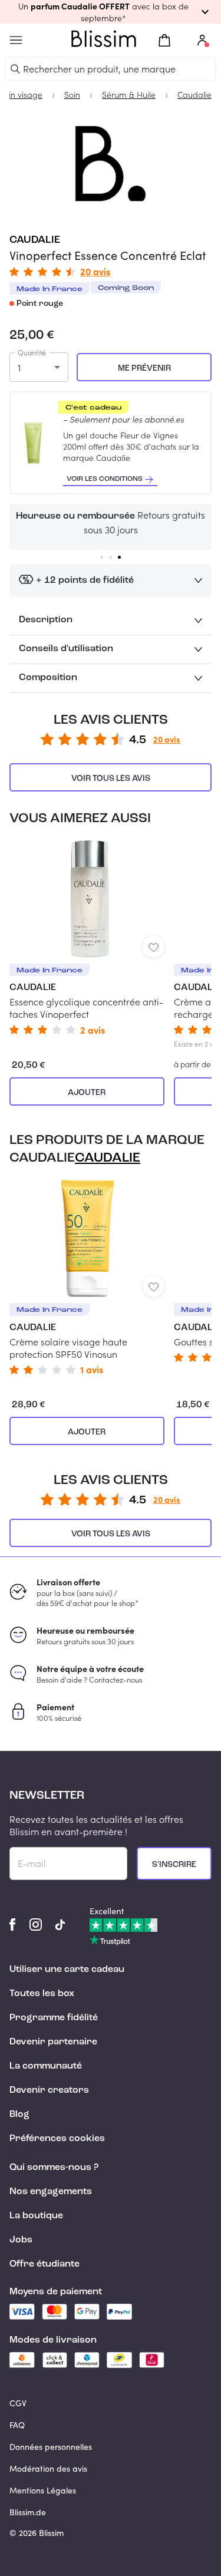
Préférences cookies (57, 2139)
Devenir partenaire (53, 2042)
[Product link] (87, 937)
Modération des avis (48, 2468)
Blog (19, 2115)
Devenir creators (49, 2090)
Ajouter (87, 1093)
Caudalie (35, 240)
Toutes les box (42, 1994)
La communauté (46, 2066)
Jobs (21, 2240)
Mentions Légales (43, 2490)
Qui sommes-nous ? (54, 2168)
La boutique (36, 2216)
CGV (18, 2403)
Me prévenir (144, 368)
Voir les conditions (105, 479)
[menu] (16, 40)
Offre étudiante (44, 2264)
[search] (15, 69)
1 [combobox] (19, 367)
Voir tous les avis (111, 779)
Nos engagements (51, 2192)
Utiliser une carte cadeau (67, 1970)
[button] (111, 12)
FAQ (17, 2425)
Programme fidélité (54, 2018)
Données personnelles (51, 2447)
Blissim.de (28, 2512)
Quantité (32, 352)
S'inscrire (174, 1865)
